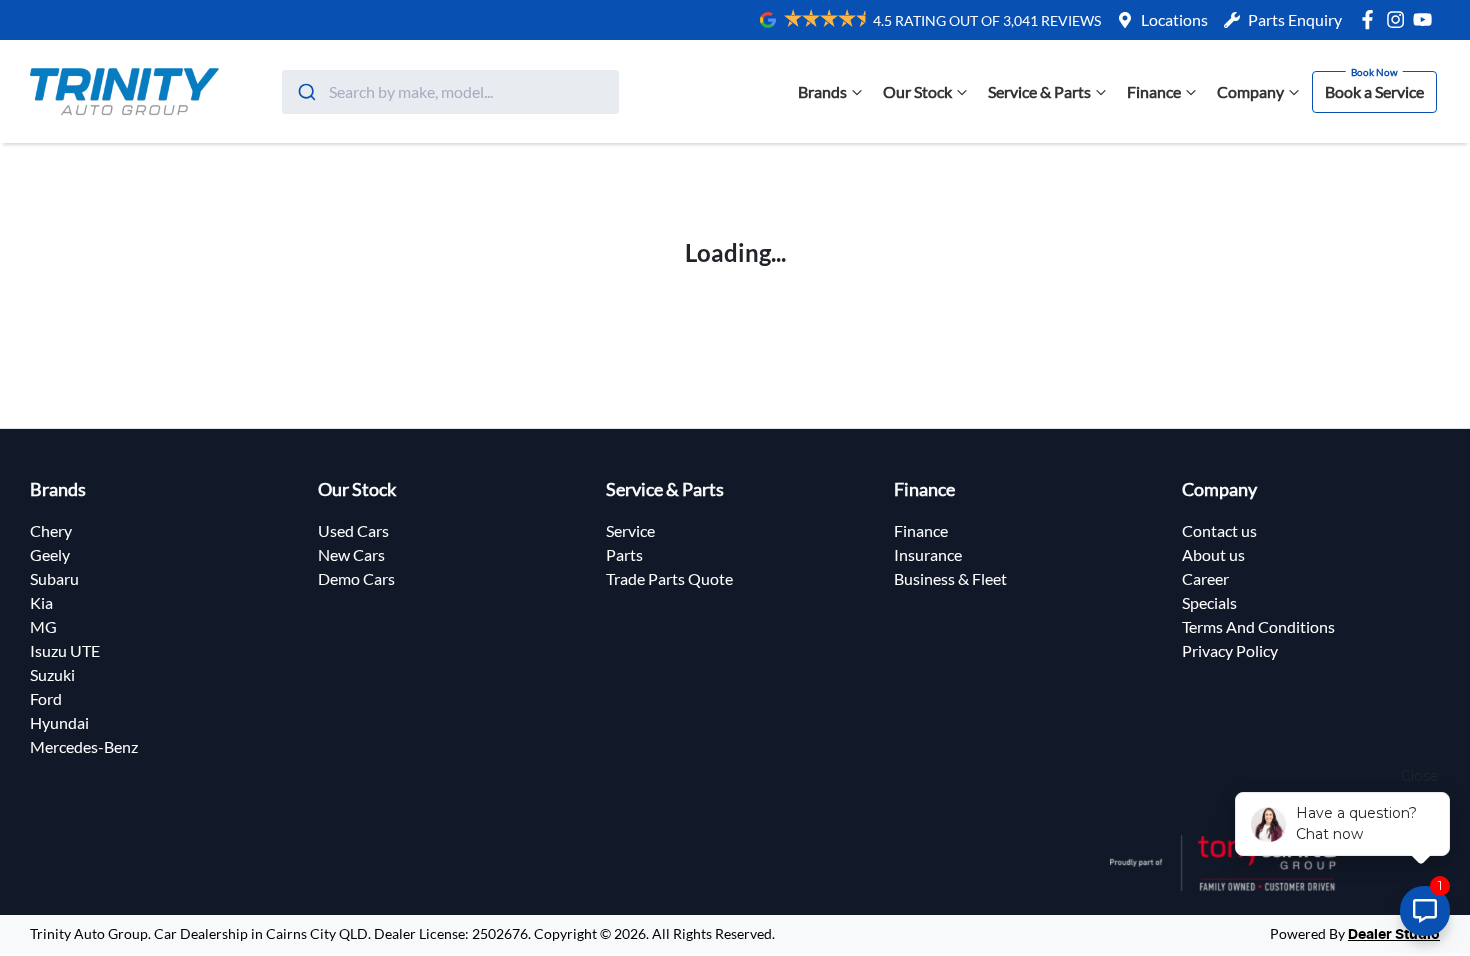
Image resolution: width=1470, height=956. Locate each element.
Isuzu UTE (65, 650)
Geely (50, 554)
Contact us (1219, 530)
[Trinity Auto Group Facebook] (1371, 19)
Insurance (928, 554)
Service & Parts (1039, 91)
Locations (1174, 19)
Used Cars (353, 530)
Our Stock (917, 91)
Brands (822, 91)
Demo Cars (356, 578)
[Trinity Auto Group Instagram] (1399, 19)
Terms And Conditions (1258, 626)
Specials (1209, 602)
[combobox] (450, 92)
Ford (46, 698)
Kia (41, 602)
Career (1205, 578)
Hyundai (59, 722)
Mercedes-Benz (84, 746)
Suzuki (52, 674)
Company (1250, 91)
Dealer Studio (1394, 935)
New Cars (351, 554)
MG (43, 626)
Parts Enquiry (1295, 19)
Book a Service (1374, 91)
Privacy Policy (1230, 650)
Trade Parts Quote (669, 578)
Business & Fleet (950, 578)
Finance (1154, 91)
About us (1213, 554)
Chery (51, 530)
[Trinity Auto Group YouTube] (1426, 19)
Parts (624, 554)
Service (630, 530)
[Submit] (305, 92)
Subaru (54, 578)
